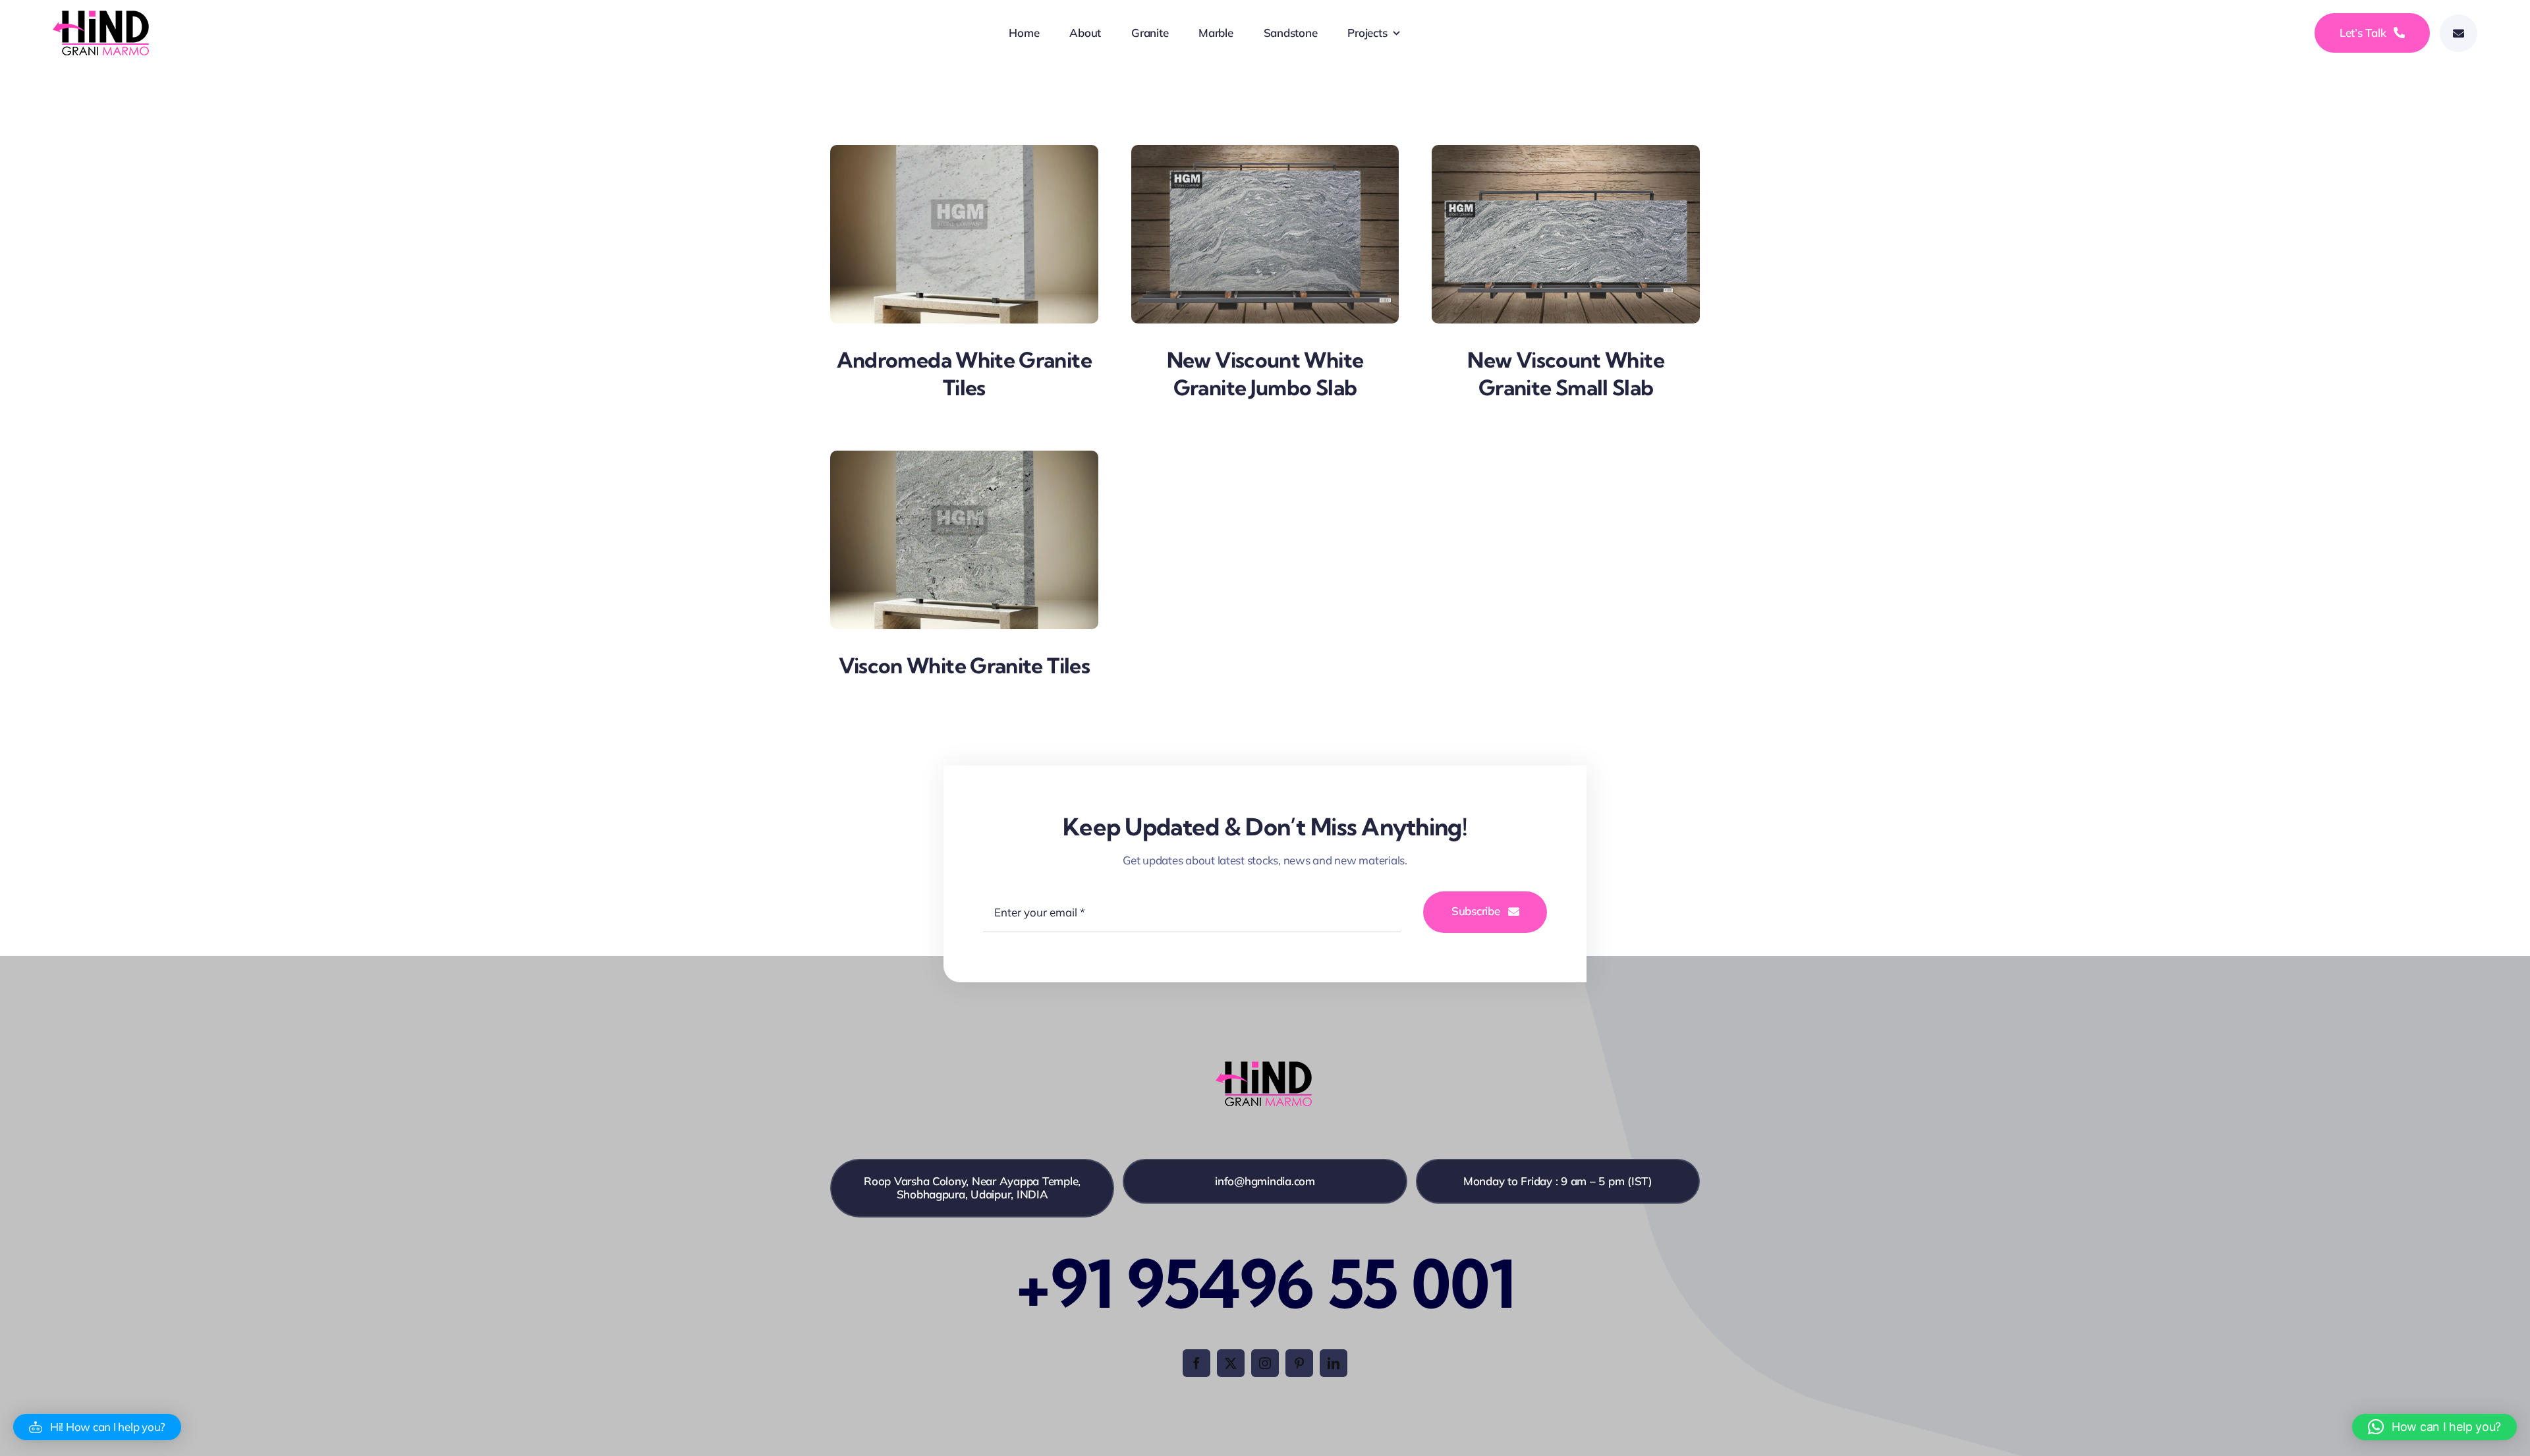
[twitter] (1231, 1363)
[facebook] (1196, 1363)
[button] (97, 1427)
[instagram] (1265, 1363)
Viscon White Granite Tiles (964, 665)
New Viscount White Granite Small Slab (1565, 374)
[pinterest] (1299, 1363)
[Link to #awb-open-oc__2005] (2459, 33)
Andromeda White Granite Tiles (964, 374)
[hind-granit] (102, 16)
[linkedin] (1334, 1363)
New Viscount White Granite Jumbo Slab (1265, 374)
